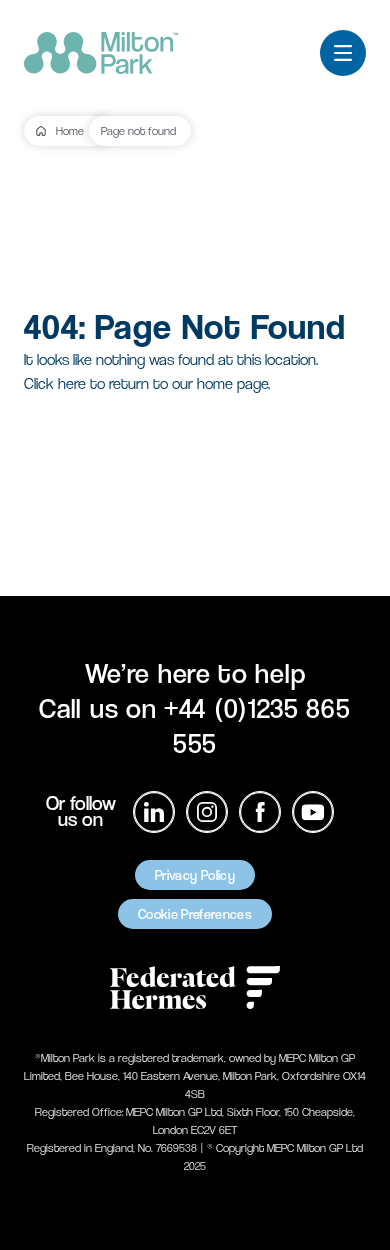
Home (70, 131)
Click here (55, 383)
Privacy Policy (195, 875)
